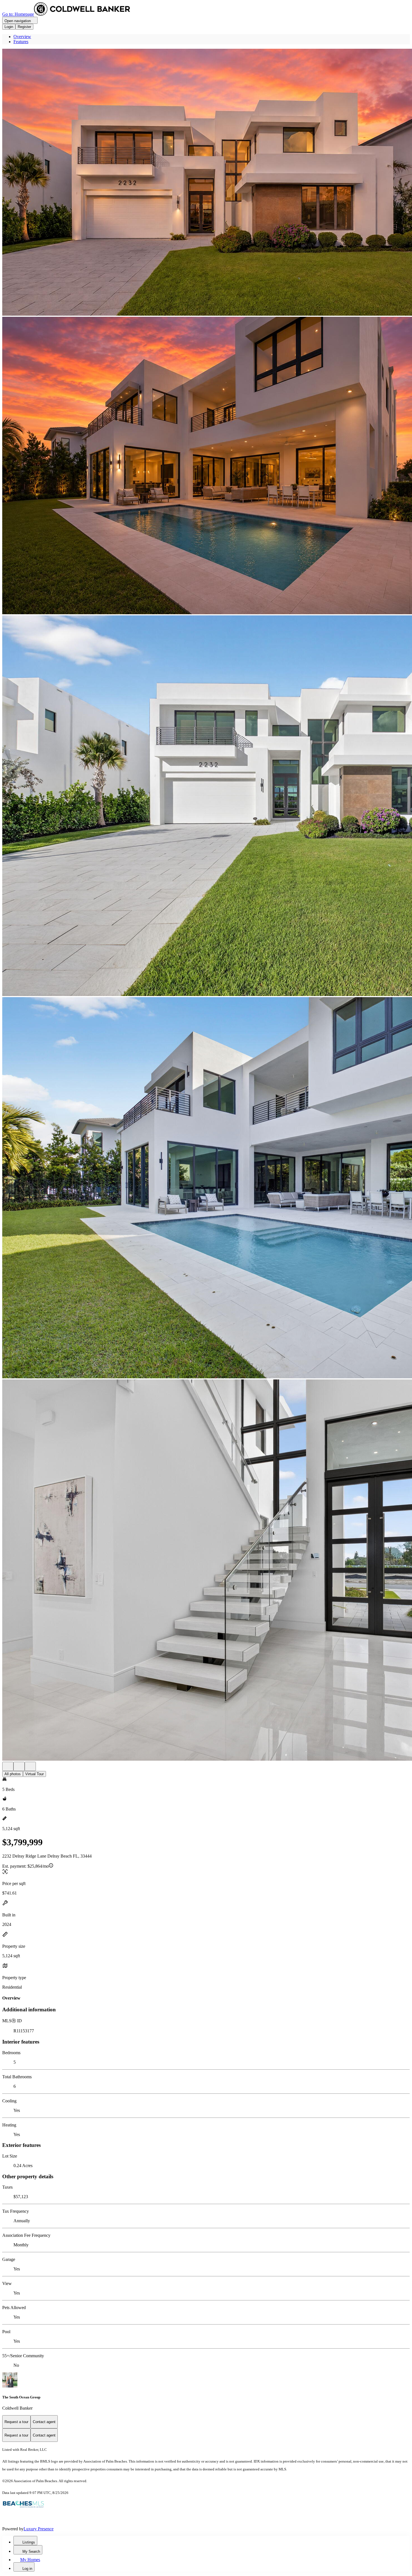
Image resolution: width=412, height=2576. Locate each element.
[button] (206, 183)
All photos (13, 1774)
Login (9, 27)
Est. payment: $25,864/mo (26, 1866)
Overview (22, 37)
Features (21, 42)
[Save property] (19, 1766)
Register (24, 27)
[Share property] (30, 1766)
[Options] (8, 1766)
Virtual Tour (34, 1774)
